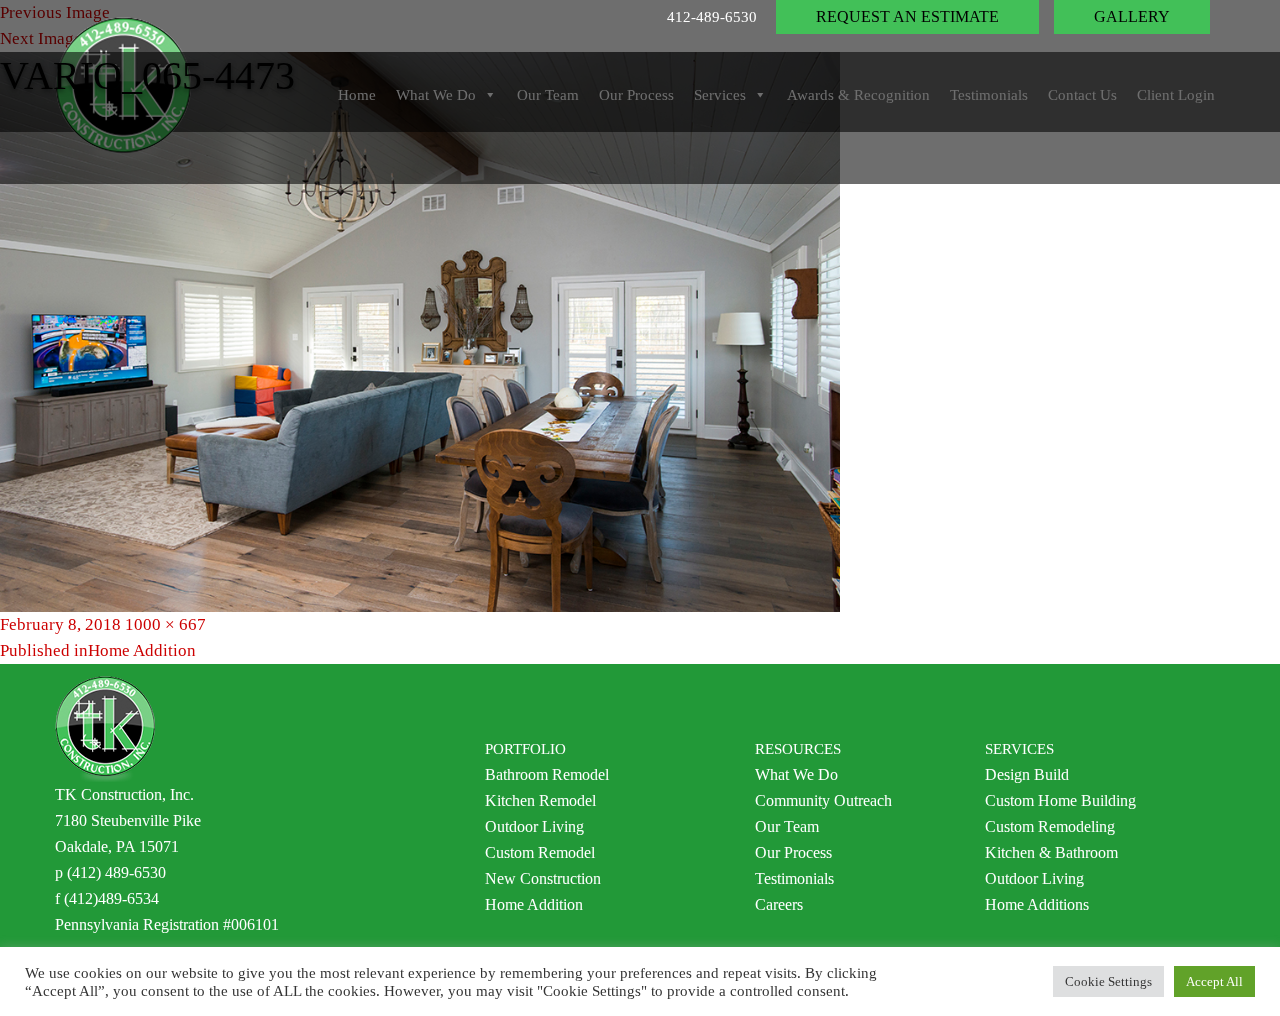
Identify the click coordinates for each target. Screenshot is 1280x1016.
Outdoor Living (534, 826)
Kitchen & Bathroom (1051, 852)
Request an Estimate (907, 16)
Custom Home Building (1060, 800)
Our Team (787, 826)
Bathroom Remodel (547, 774)
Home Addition (534, 904)
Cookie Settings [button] (1108, 981)
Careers (779, 904)
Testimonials (794, 878)
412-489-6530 (712, 17)
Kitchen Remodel (540, 800)
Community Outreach (823, 800)
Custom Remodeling (1050, 826)
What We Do (796, 774)
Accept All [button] (1214, 981)
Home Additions (1037, 904)
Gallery (1132, 16)
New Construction (543, 878)
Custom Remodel (540, 852)
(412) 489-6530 (116, 872)
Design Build (1027, 774)
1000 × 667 (165, 624)
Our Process (793, 852)
